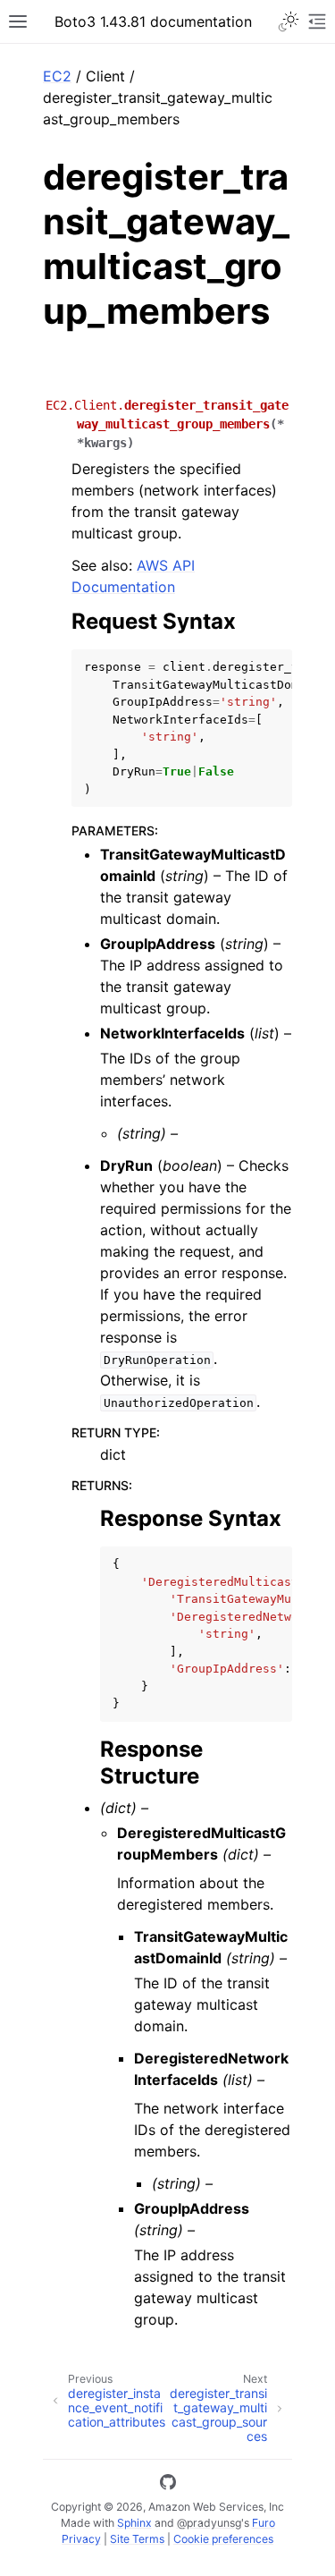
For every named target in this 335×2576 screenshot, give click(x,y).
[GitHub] (168, 2485)
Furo (264, 2523)
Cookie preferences (223, 2539)
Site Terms (137, 2539)
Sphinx (134, 2523)
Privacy (81, 2539)
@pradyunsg (209, 2523)
